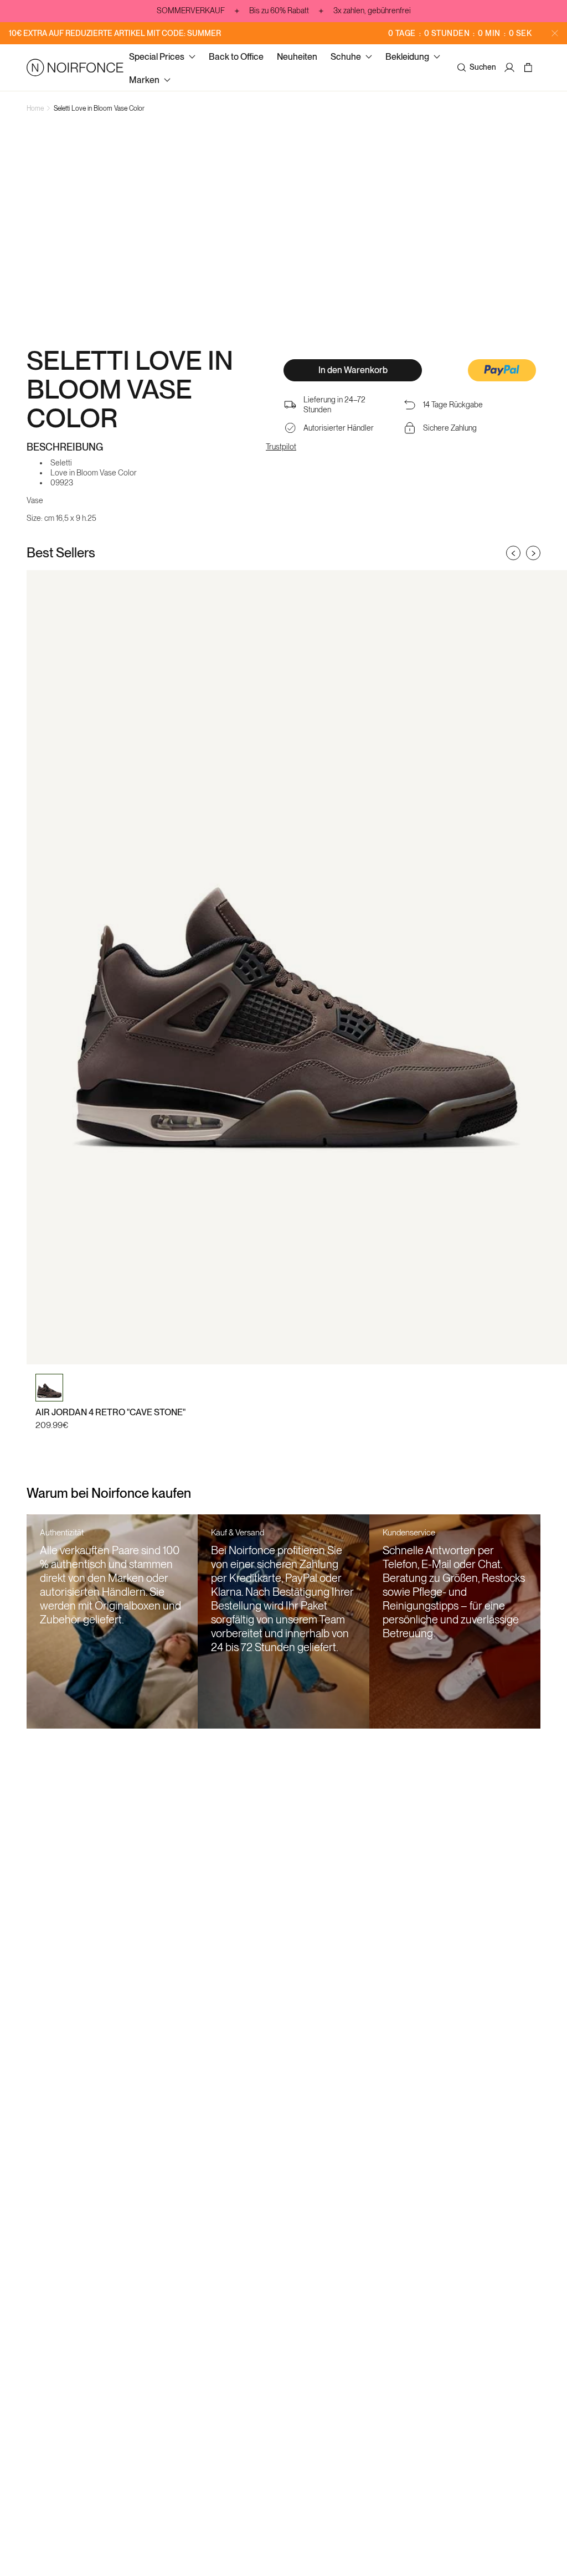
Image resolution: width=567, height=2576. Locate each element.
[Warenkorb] (530, 68)
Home (35, 108)
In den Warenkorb (353, 370)
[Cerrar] (555, 33)
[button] (502, 371)
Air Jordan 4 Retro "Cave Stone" (110, 1412)
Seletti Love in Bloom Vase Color (99, 108)
